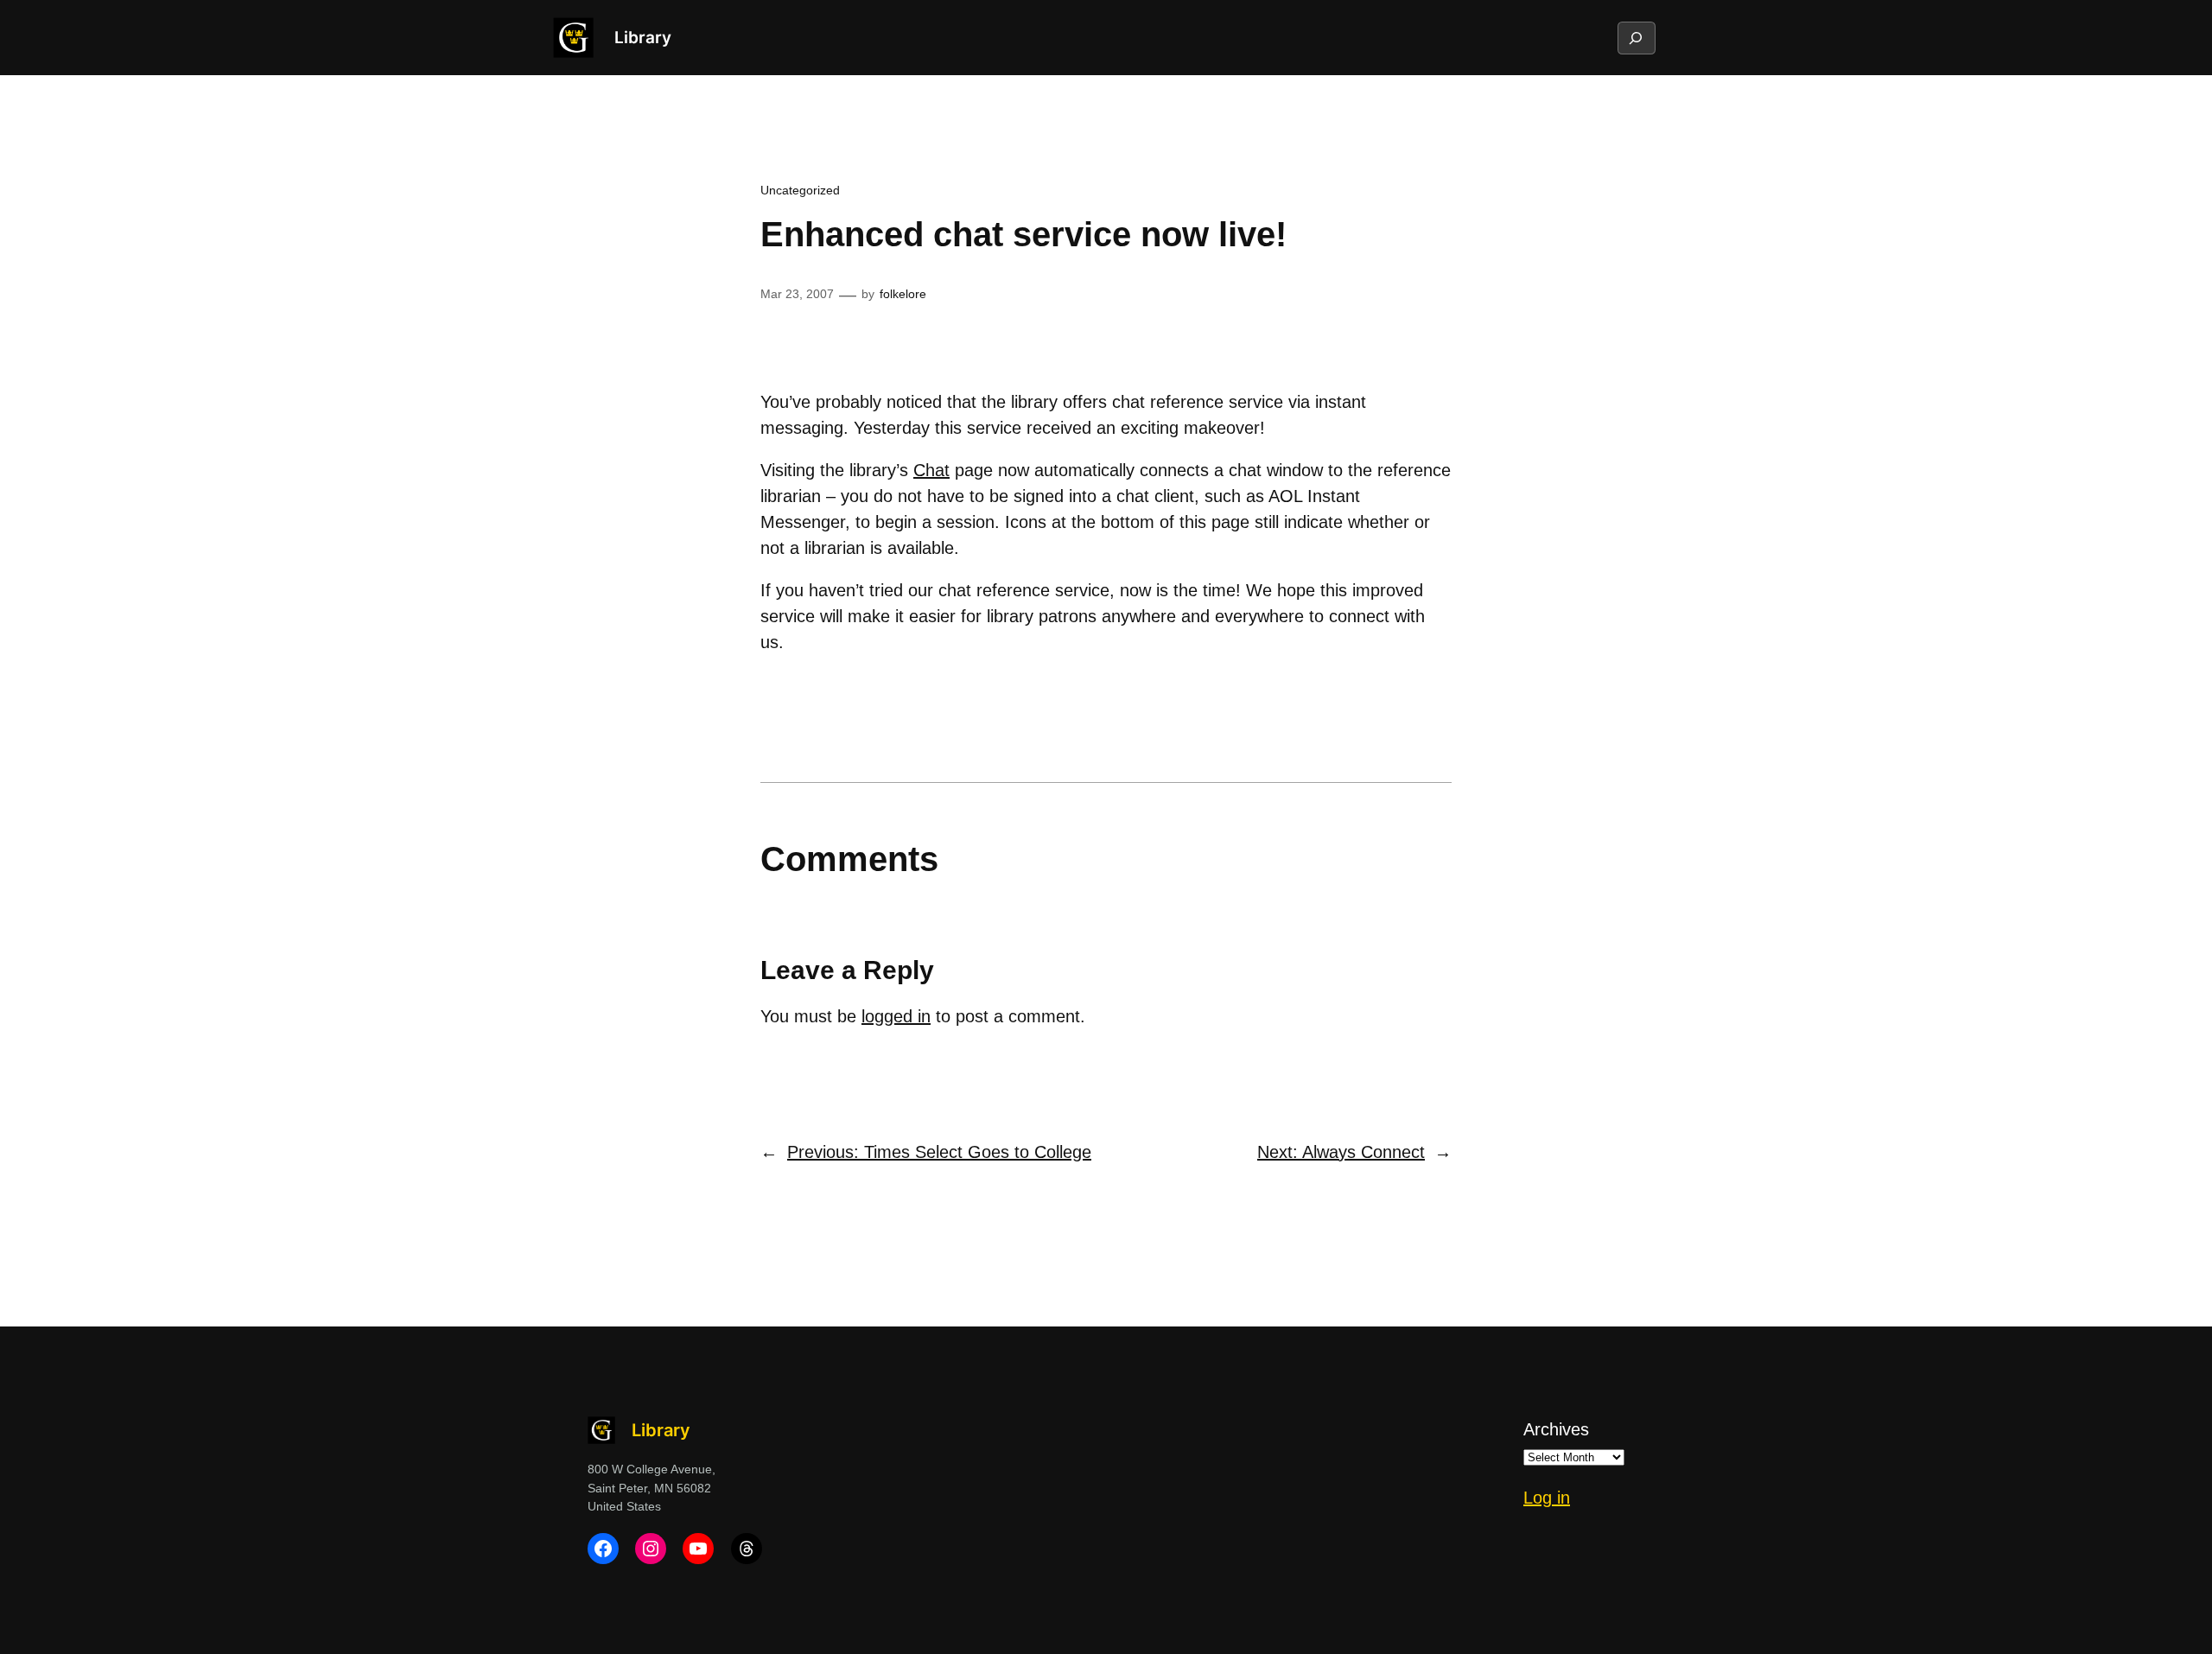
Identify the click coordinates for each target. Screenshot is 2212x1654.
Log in (1547, 1498)
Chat (931, 470)
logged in (896, 1016)
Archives (1556, 1429)
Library (643, 37)
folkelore (903, 294)
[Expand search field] (1636, 38)
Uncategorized (800, 190)
